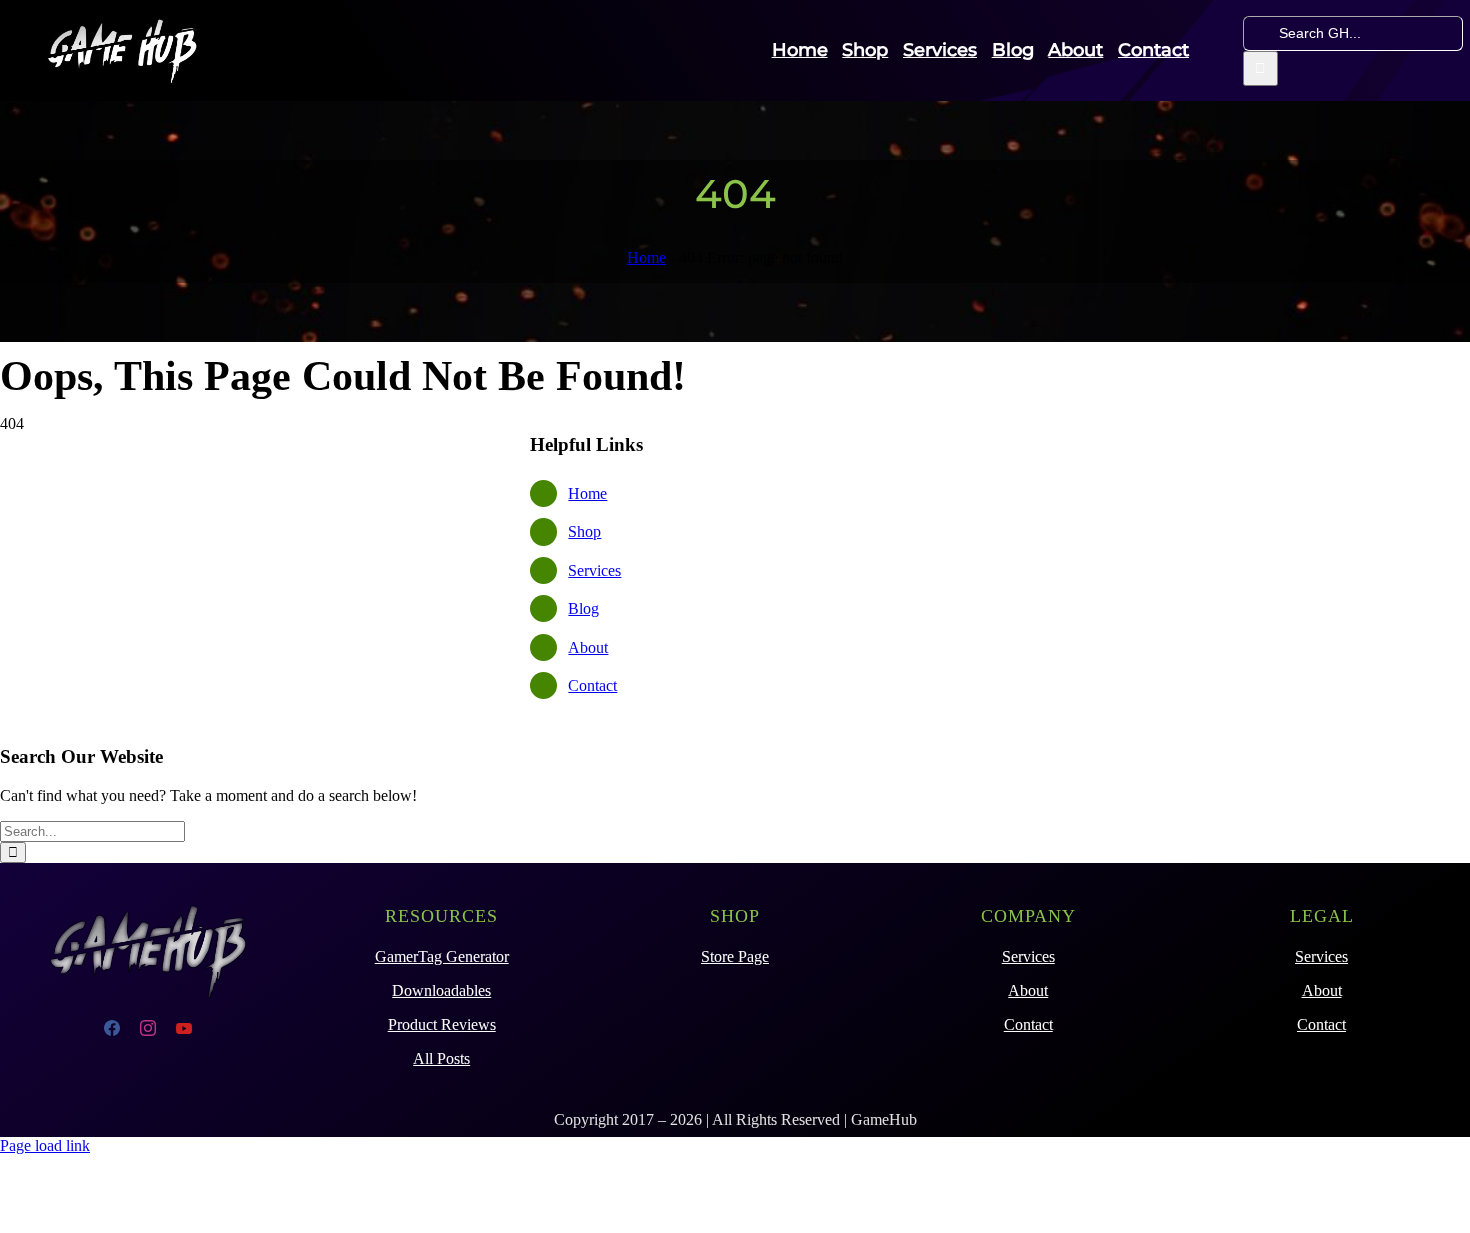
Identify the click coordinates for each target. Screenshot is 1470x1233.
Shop (584, 531)
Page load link (45, 1145)
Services (594, 570)
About (588, 647)
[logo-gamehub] (122, 24)
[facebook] (112, 1028)
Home (646, 257)
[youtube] (184, 1028)
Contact (592, 685)
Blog (583, 608)
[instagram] (148, 1028)
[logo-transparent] (148, 900)
